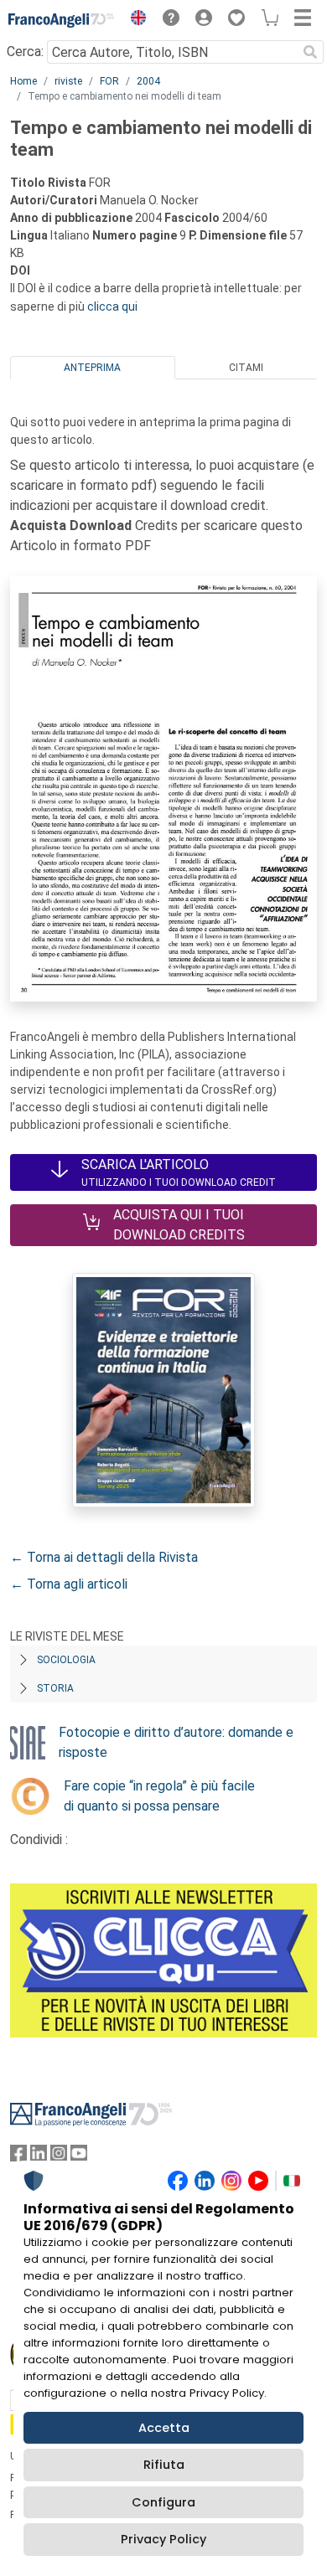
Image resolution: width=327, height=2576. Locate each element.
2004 (148, 81)
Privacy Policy (163, 2539)
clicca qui (112, 307)
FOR (109, 81)
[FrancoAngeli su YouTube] (79, 2157)
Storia (55, 1688)
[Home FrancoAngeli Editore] (62, 20)
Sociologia (66, 1660)
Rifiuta (164, 2465)
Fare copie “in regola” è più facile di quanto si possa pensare (159, 1796)
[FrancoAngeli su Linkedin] (39, 2157)
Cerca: (25, 52)
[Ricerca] (310, 52)
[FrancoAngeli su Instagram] (59, 2157)
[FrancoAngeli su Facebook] (18, 2157)
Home (23, 81)
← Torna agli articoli (69, 1584)
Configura (163, 2502)
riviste (68, 81)
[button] (134, 20)
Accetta (164, 2428)
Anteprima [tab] (92, 368)
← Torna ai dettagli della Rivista (104, 1557)
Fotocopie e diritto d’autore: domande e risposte (176, 1742)
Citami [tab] (246, 368)
